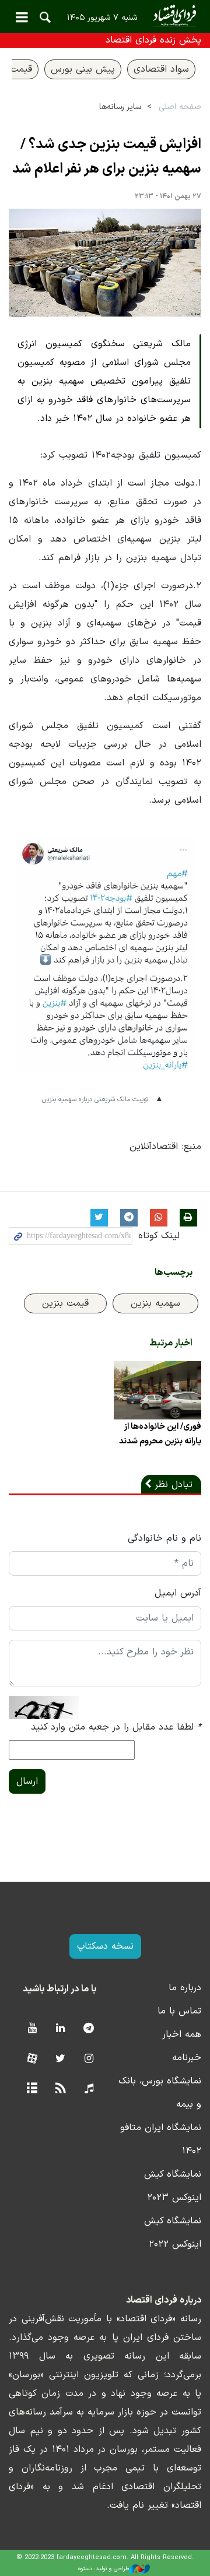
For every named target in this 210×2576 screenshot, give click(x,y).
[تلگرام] (89, 2029)
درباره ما (185, 1988)
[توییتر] (60, 2059)
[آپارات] (32, 2059)
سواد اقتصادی (161, 69)
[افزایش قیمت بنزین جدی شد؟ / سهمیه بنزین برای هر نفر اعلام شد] (105, 263)
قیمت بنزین (65, 1303)
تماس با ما (179, 2011)
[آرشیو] (32, 2089)
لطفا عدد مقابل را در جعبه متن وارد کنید (116, 1727)
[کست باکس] (89, 2089)
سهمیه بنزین (155, 1303)
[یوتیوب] (32, 2029)
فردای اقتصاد (105, 16)
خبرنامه (187, 2058)
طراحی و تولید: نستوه (104, 2569)
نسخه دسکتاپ (105, 1946)
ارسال (27, 1781)
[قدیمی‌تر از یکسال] (157, 1390)
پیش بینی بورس (83, 69)
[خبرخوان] (60, 2089)
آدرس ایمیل (178, 1593)
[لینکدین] (60, 2029)
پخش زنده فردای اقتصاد (153, 40)
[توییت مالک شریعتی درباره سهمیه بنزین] (105, 963)
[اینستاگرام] (89, 2059)
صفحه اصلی (180, 107)
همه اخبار (182, 2034)
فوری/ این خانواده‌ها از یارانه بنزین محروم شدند (160, 1434)
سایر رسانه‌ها (120, 107)
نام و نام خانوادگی (164, 1538)
